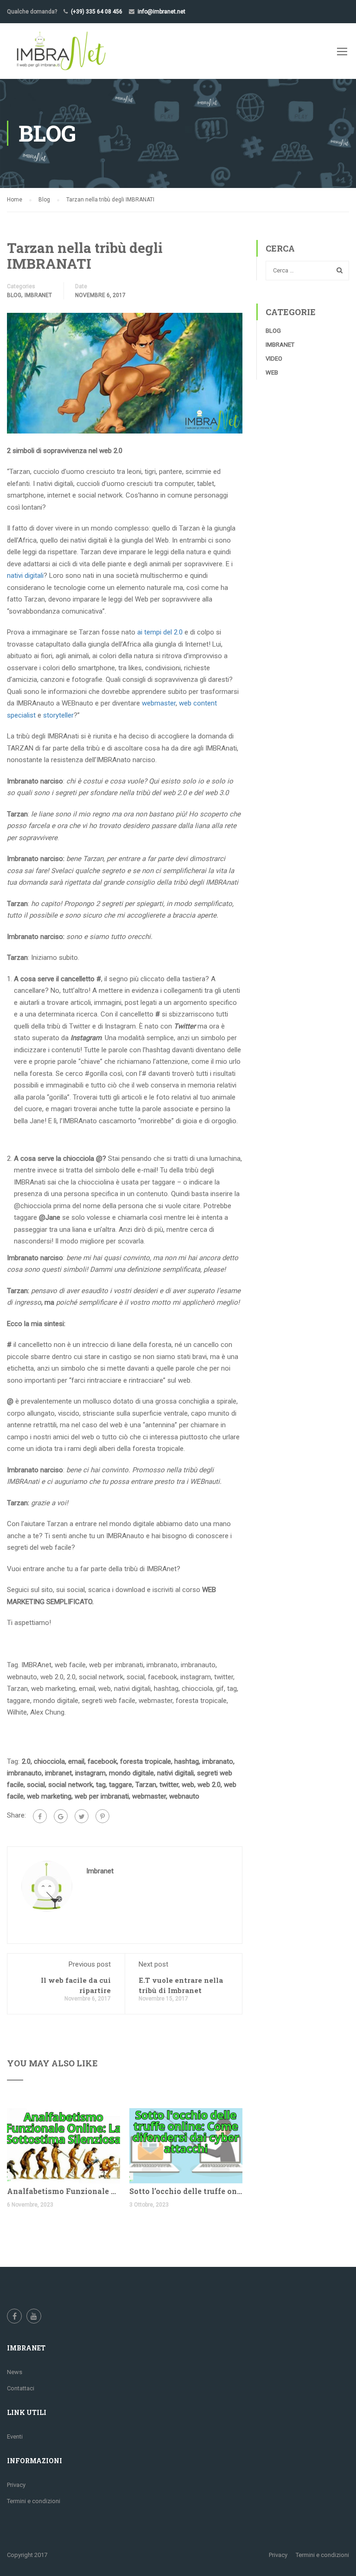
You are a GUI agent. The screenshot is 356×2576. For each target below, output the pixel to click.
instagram (90, 1773)
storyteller (58, 715)
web (188, 1785)
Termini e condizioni (34, 2501)
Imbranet (38, 295)
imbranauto (24, 1773)
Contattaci (21, 2388)
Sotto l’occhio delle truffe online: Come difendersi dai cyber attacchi (186, 2191)
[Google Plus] (61, 1816)
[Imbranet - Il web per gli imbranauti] (60, 51)
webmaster (159, 703)
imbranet (58, 1773)
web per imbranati (102, 1796)
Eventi (15, 2437)
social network (70, 1785)
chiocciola (49, 1761)
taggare (121, 1785)
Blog (14, 295)
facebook (102, 1761)
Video (274, 359)
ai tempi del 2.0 (160, 632)
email (76, 1761)
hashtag (187, 1761)
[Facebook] (40, 1816)
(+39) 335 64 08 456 (97, 12)
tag (101, 1785)
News (15, 2372)
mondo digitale (131, 1773)
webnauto (184, 1796)
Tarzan (146, 1785)
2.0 (26, 1761)
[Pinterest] (102, 1816)
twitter (169, 1785)
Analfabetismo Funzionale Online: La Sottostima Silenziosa (64, 2191)
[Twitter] (82, 1816)
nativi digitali (25, 576)
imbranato (218, 1761)
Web (272, 372)
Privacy (16, 2485)
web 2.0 (209, 1785)
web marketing (49, 1796)
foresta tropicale (146, 1761)
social (36, 1785)
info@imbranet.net (162, 12)
